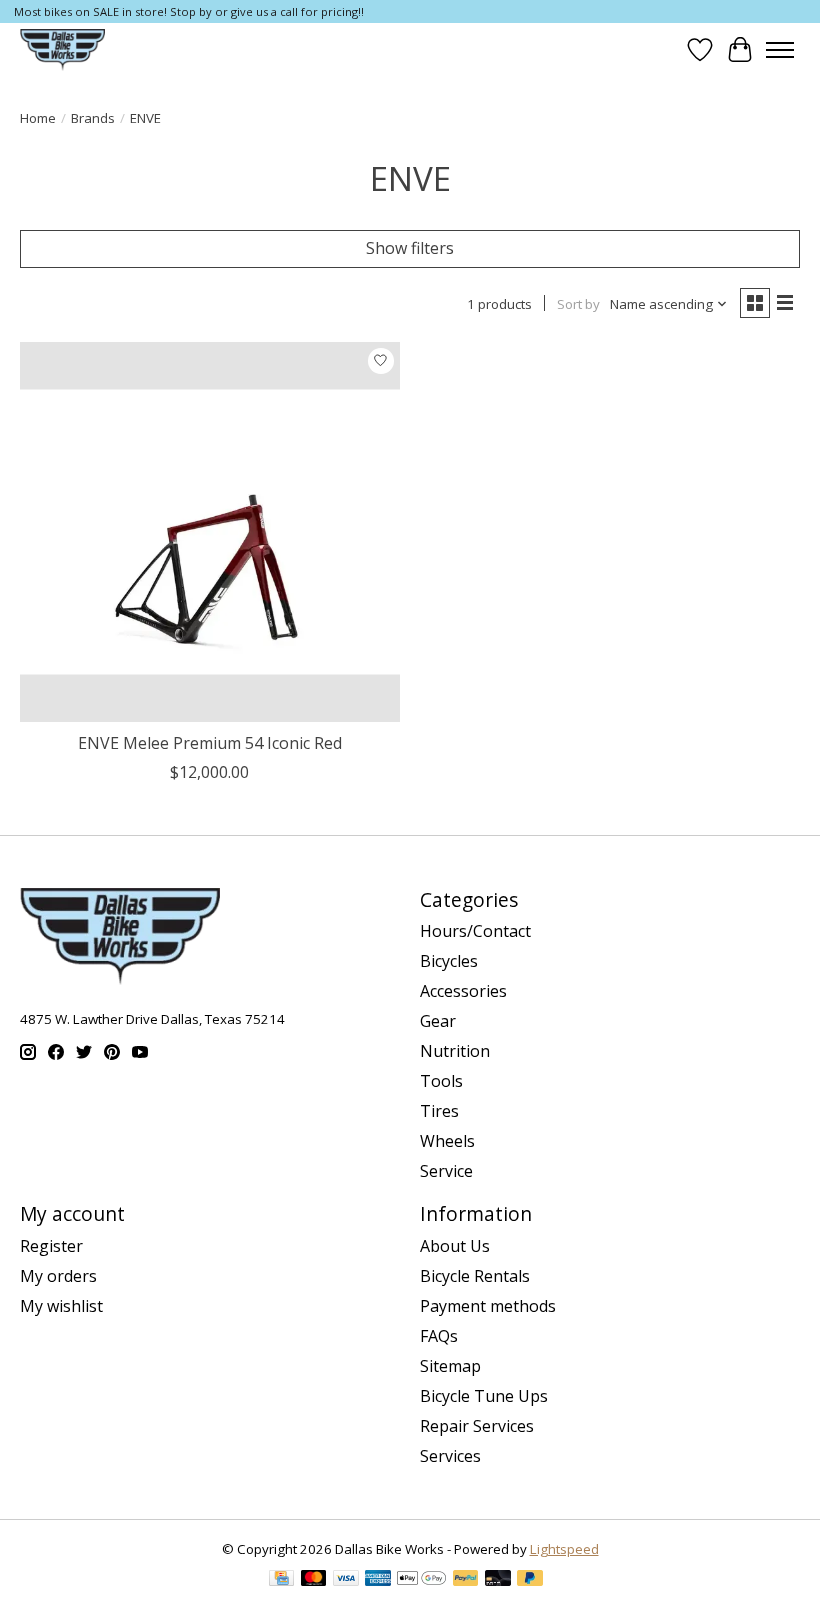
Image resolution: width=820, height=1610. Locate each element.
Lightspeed (564, 1549)
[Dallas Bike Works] (62, 49)
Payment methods (488, 1306)
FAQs (439, 1336)
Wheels (447, 1141)
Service (446, 1171)
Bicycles (449, 961)
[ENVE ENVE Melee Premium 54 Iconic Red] (210, 532)
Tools (441, 1081)
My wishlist (61, 1306)
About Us (455, 1246)
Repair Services (477, 1426)
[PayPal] (466, 1580)
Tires (439, 1111)
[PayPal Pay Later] (530, 1580)
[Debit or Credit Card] (498, 1580)
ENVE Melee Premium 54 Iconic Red (210, 743)
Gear (438, 1021)
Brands (93, 118)
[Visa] (346, 1580)
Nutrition (455, 1051)
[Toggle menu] (780, 50)
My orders (58, 1276)
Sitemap (450, 1366)
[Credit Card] (281, 1580)
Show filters (410, 248)
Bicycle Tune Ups (484, 1396)
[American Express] (378, 1580)
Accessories (463, 991)
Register (51, 1246)
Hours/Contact (475, 931)
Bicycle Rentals (475, 1276)
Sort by (578, 304)
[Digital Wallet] (421, 1580)
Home (38, 118)
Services (450, 1456)
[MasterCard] (314, 1580)
